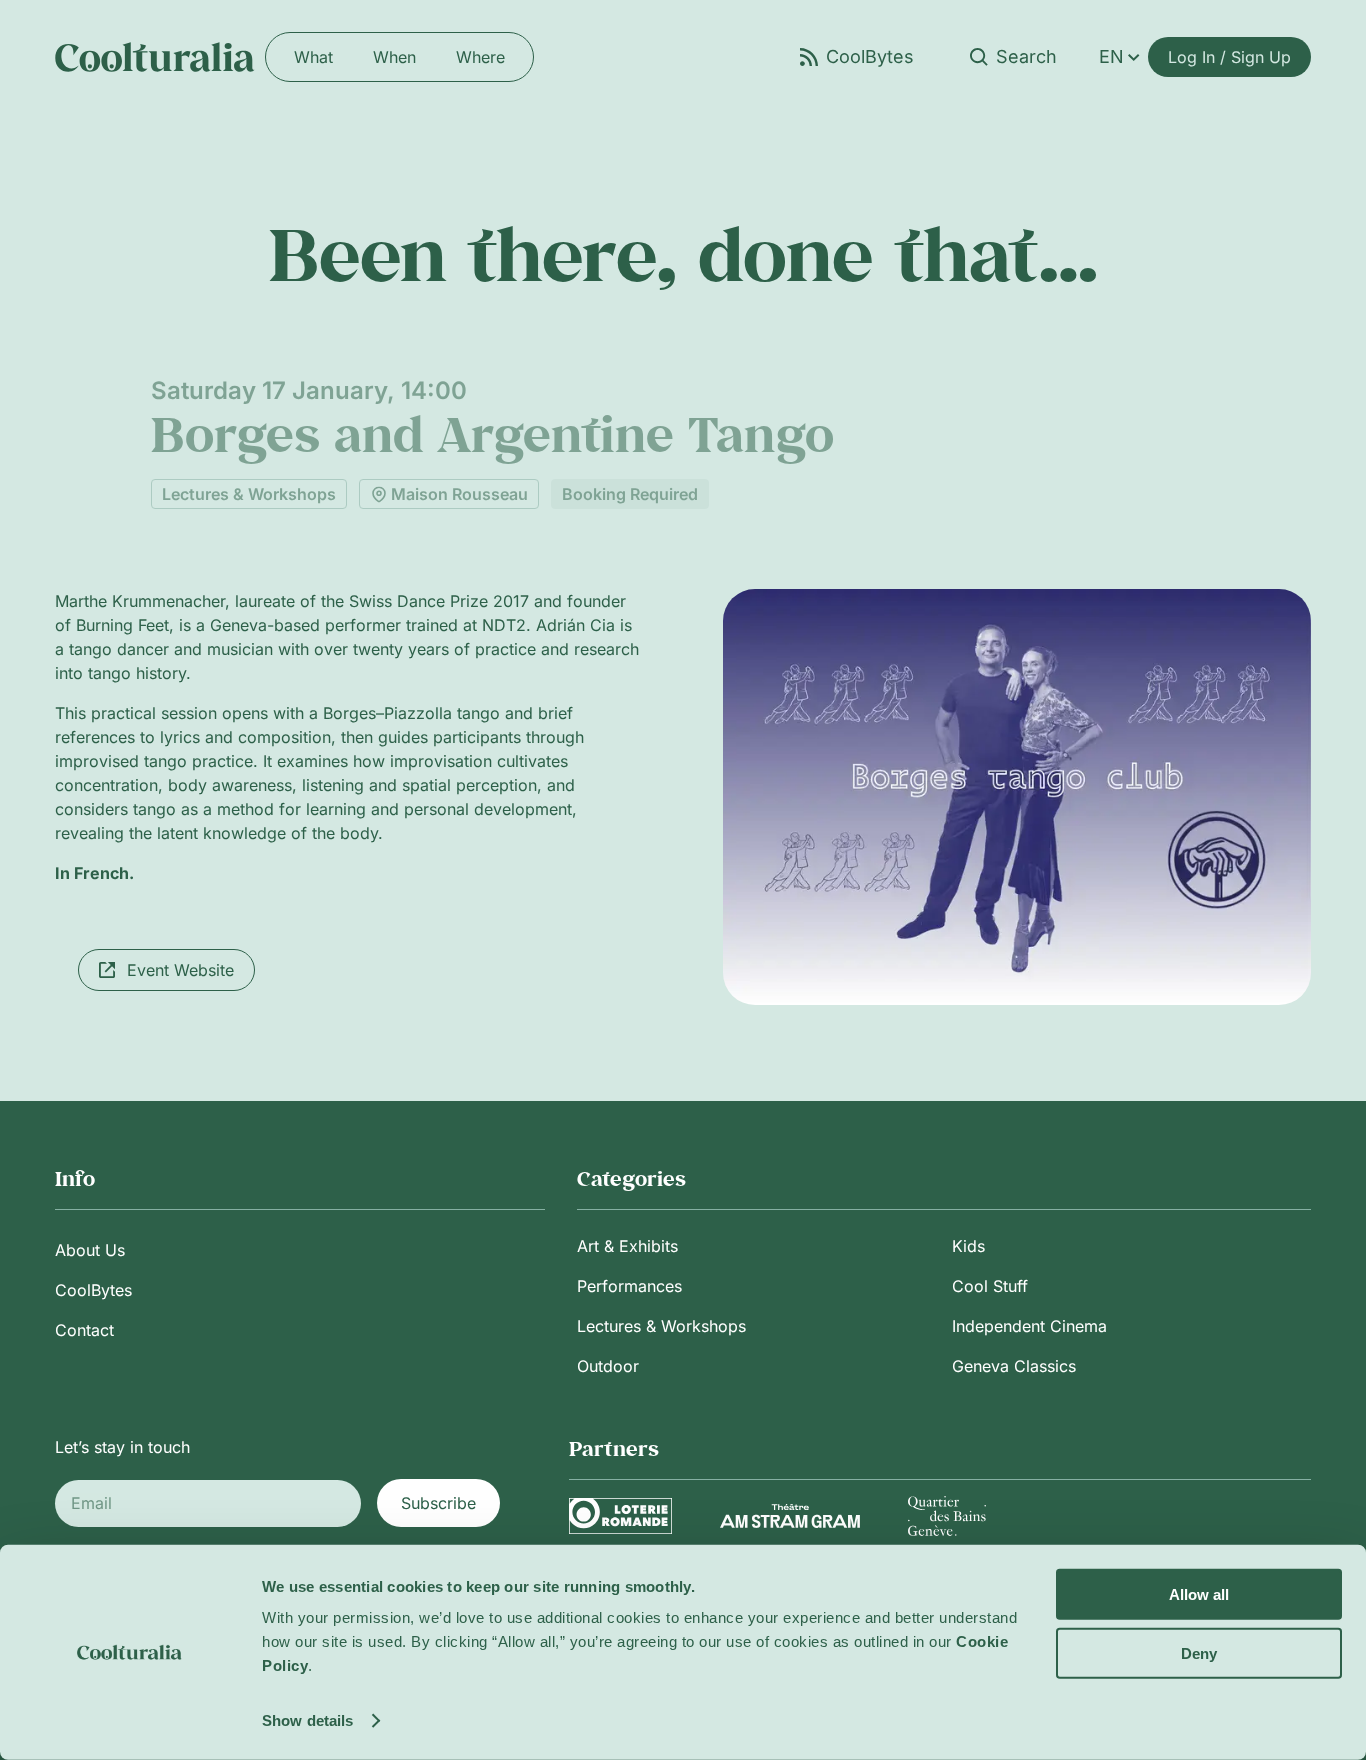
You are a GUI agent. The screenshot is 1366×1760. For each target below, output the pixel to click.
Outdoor (608, 1366)
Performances (629, 1286)
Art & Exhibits (627, 1246)
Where (480, 57)
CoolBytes (93, 1290)
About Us (90, 1250)
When (394, 57)
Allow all (1199, 1594)
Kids (968, 1246)
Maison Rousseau (459, 494)
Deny (1199, 1652)
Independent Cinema (1029, 1326)
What (313, 57)
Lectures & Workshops (249, 494)
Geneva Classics (1014, 1366)
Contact (84, 1330)
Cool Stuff (990, 1286)
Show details (307, 1720)
